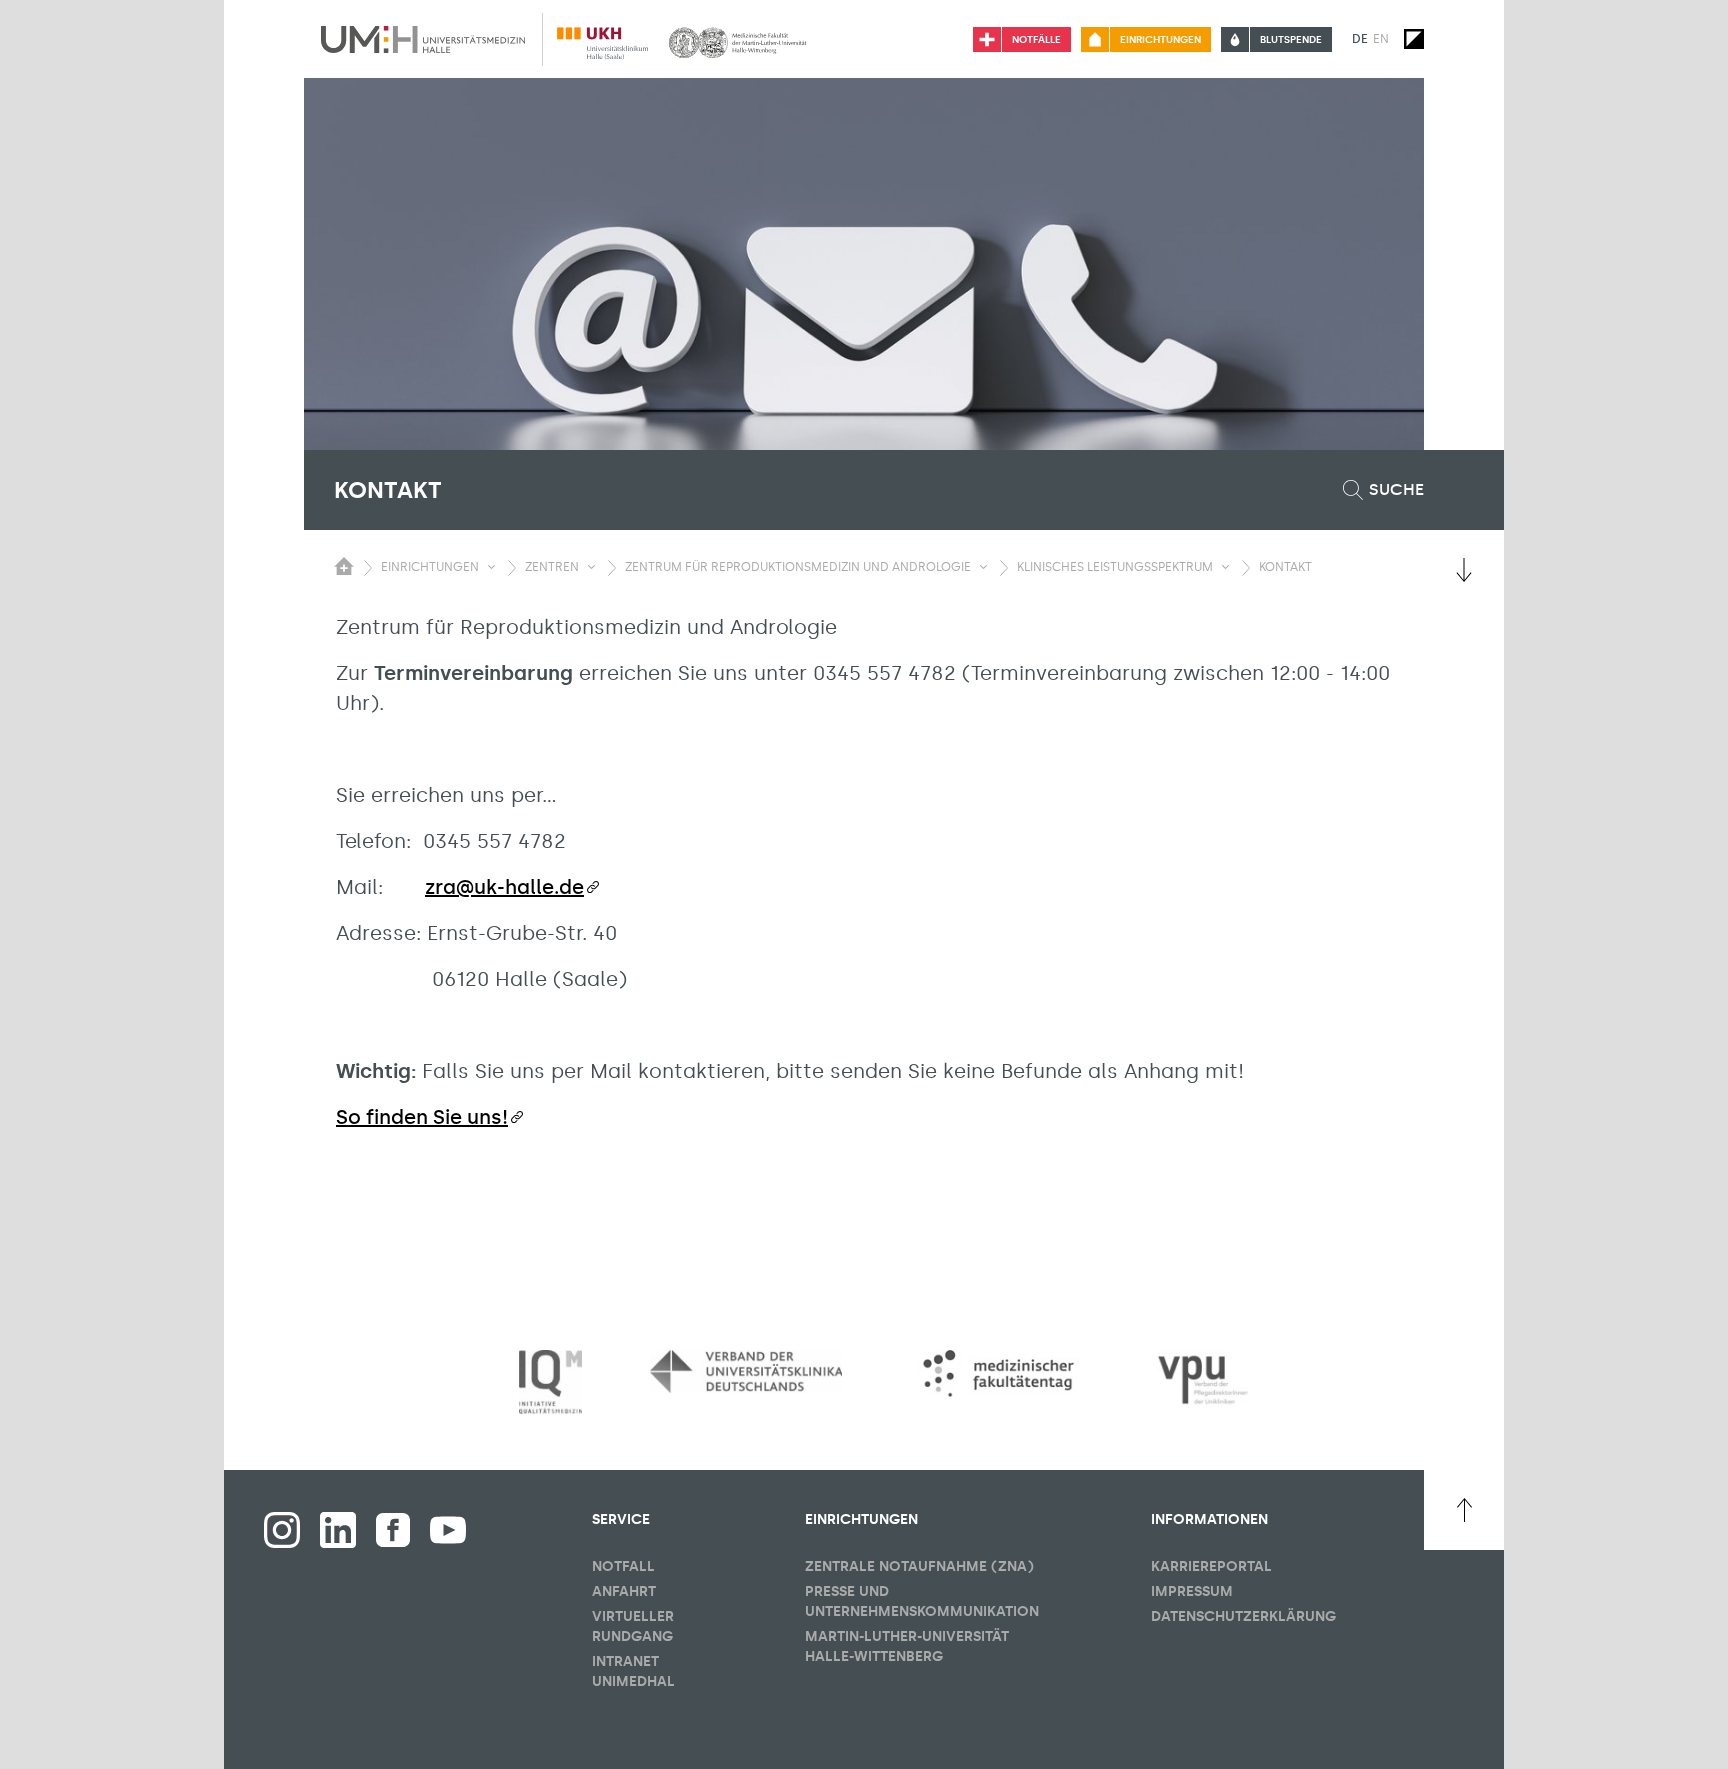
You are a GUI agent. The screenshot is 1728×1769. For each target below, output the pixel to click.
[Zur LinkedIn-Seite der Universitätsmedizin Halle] (338, 1530)
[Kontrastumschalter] (1414, 39)
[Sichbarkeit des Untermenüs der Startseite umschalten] (344, 566)
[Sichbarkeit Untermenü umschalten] (491, 567)
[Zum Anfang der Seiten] (1464, 1510)
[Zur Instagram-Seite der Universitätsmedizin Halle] (282, 1530)
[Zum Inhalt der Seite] (1464, 570)
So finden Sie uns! (422, 1117)
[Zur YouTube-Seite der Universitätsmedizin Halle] (448, 1530)
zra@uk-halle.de (504, 887)
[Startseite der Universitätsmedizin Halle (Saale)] (423, 39)
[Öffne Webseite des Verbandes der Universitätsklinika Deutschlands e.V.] (746, 1371)
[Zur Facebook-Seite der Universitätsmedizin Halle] (393, 1530)
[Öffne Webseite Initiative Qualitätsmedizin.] (550, 1382)
